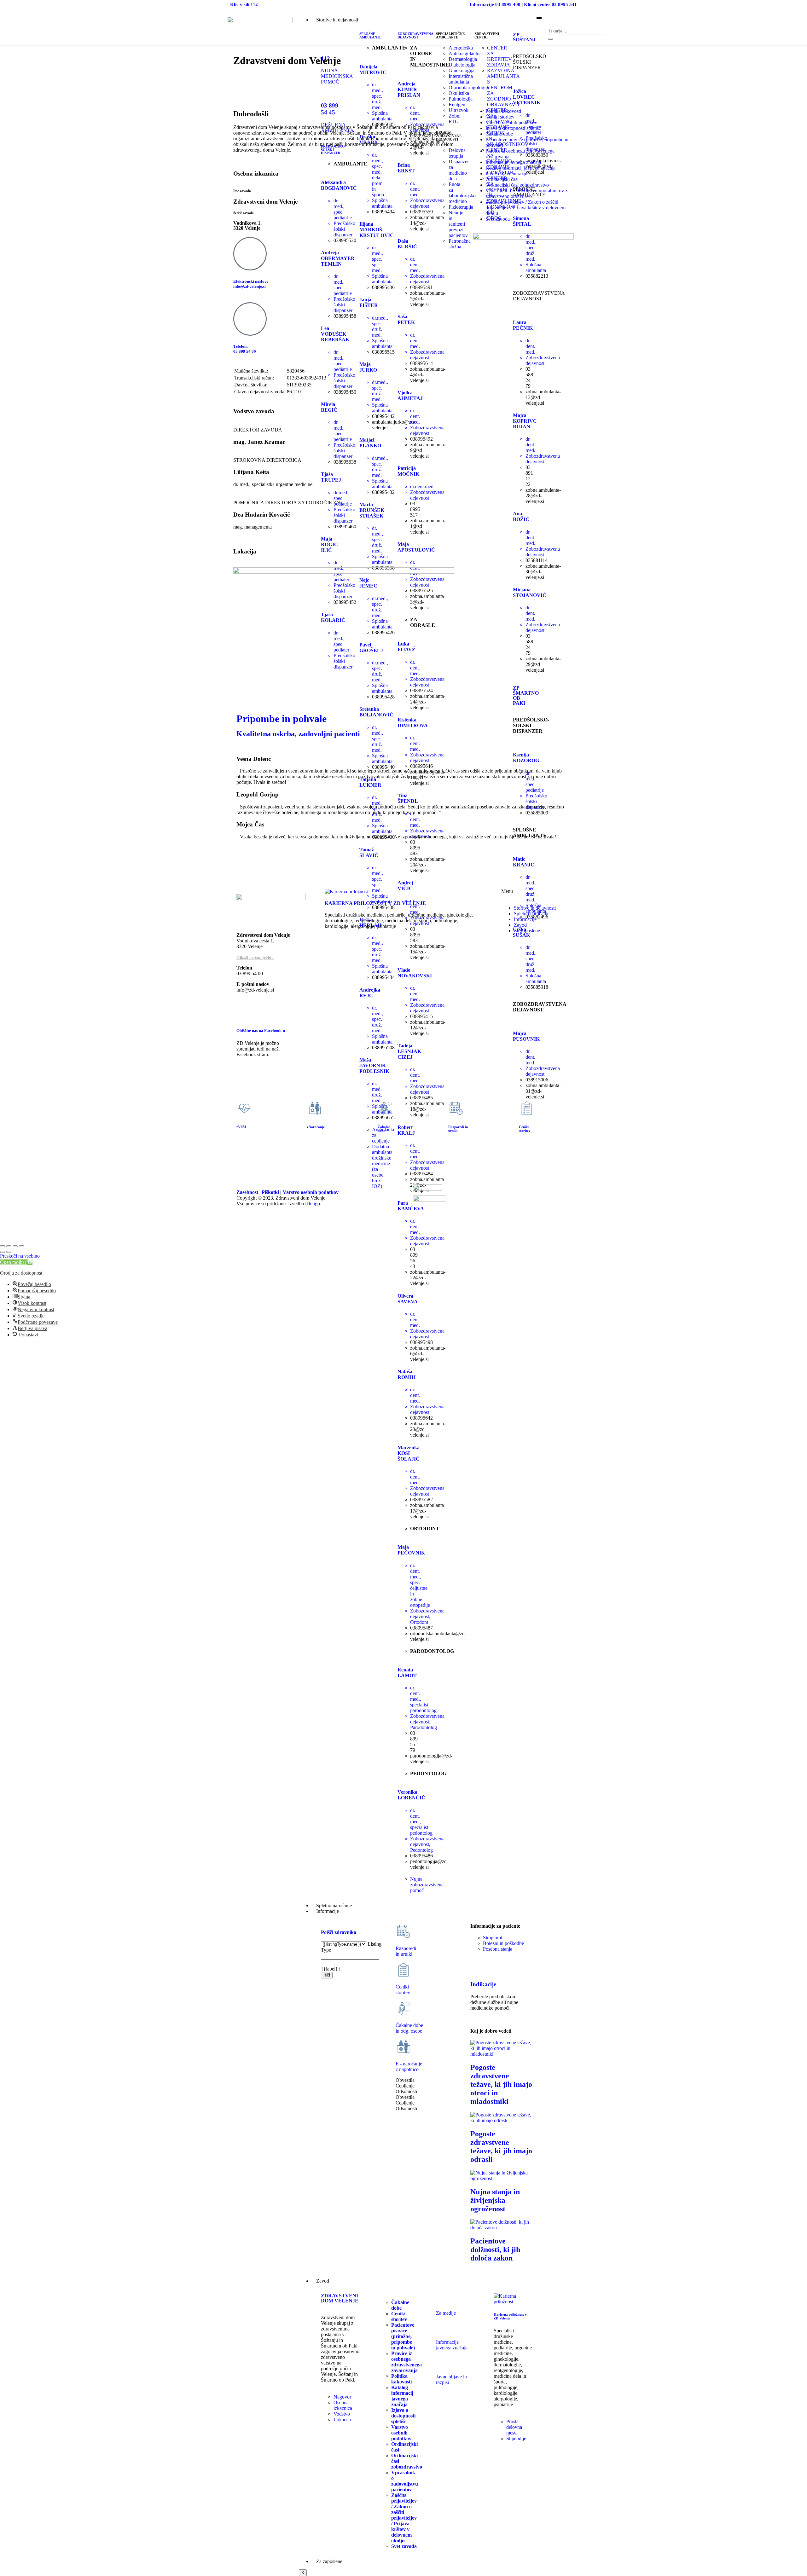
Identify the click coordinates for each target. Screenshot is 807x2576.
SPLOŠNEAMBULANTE (370, 35)
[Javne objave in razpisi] (444, 2365)
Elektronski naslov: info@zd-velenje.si (251, 284)
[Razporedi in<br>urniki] (456, 1108)
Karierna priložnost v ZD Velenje (510, 2316)
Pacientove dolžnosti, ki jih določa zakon (495, 2249)
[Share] (9, 1246)
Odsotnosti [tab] (406, 2091)
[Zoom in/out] (21, 1246)
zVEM (241, 1127)
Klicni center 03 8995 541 (550, 4)
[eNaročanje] (315, 1108)
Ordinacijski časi (502, 179)
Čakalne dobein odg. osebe (409, 2028)
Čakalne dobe (499, 134)
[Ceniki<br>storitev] (403, 1970)
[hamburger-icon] (539, 18)
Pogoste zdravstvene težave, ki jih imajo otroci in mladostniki (501, 2084)
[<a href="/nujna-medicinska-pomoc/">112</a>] (329, 40)
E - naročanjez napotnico (409, 2067)
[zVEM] (244, 1108)
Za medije (446, 2313)
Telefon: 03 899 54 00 (245, 349)
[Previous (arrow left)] (3, 1252)
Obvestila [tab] (405, 2080)
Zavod (323, 2281)
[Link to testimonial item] (237, 747)
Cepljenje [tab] (405, 2086)
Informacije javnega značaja (452, 2345)
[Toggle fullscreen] (15, 1246)
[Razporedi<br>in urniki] (403, 1931)
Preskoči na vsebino (20, 1256)
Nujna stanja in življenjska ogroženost (495, 2200)
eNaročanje (316, 1127)
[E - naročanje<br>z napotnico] (403, 2047)
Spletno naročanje (334, 1905)
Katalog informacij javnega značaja (520, 168)
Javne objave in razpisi (508, 174)
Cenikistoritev (403, 1990)
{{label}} (331, 1969)
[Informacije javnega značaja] (444, 2330)
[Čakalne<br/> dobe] (386, 1108)
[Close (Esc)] (3, 1246)
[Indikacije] (478, 1966)
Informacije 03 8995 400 (495, 4)
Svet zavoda (498, 219)
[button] (16, 1262)
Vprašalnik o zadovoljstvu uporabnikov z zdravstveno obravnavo (526, 193)
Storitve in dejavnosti (337, 20)
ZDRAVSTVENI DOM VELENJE (340, 2298)
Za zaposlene (329, 2561)
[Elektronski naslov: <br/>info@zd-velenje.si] (250, 254)
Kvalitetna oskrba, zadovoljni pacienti (298, 734)
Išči (327, 1975)
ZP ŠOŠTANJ (524, 37)
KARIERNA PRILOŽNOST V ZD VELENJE (375, 903)
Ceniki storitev (500, 117)
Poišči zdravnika (339, 1932)
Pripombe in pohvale (282, 719)
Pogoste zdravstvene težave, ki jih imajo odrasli (501, 2147)
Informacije (328, 1911)
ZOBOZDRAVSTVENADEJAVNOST (415, 35)
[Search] (550, 39)
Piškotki (270, 1192)
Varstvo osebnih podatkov (511, 122)
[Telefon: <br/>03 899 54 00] (250, 319)
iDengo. (313, 1204)
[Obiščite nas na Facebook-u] (244, 1012)
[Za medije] (444, 2301)
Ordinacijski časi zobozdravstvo (517, 185)
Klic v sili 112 (244, 4)
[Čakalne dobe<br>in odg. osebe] (403, 2008)
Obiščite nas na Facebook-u (261, 1030)
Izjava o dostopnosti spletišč (513, 128)
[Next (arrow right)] (9, 1252)
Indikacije (483, 1984)
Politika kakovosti (503, 111)
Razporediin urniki (406, 1951)
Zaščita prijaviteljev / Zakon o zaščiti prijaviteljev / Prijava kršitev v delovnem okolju (525, 208)
